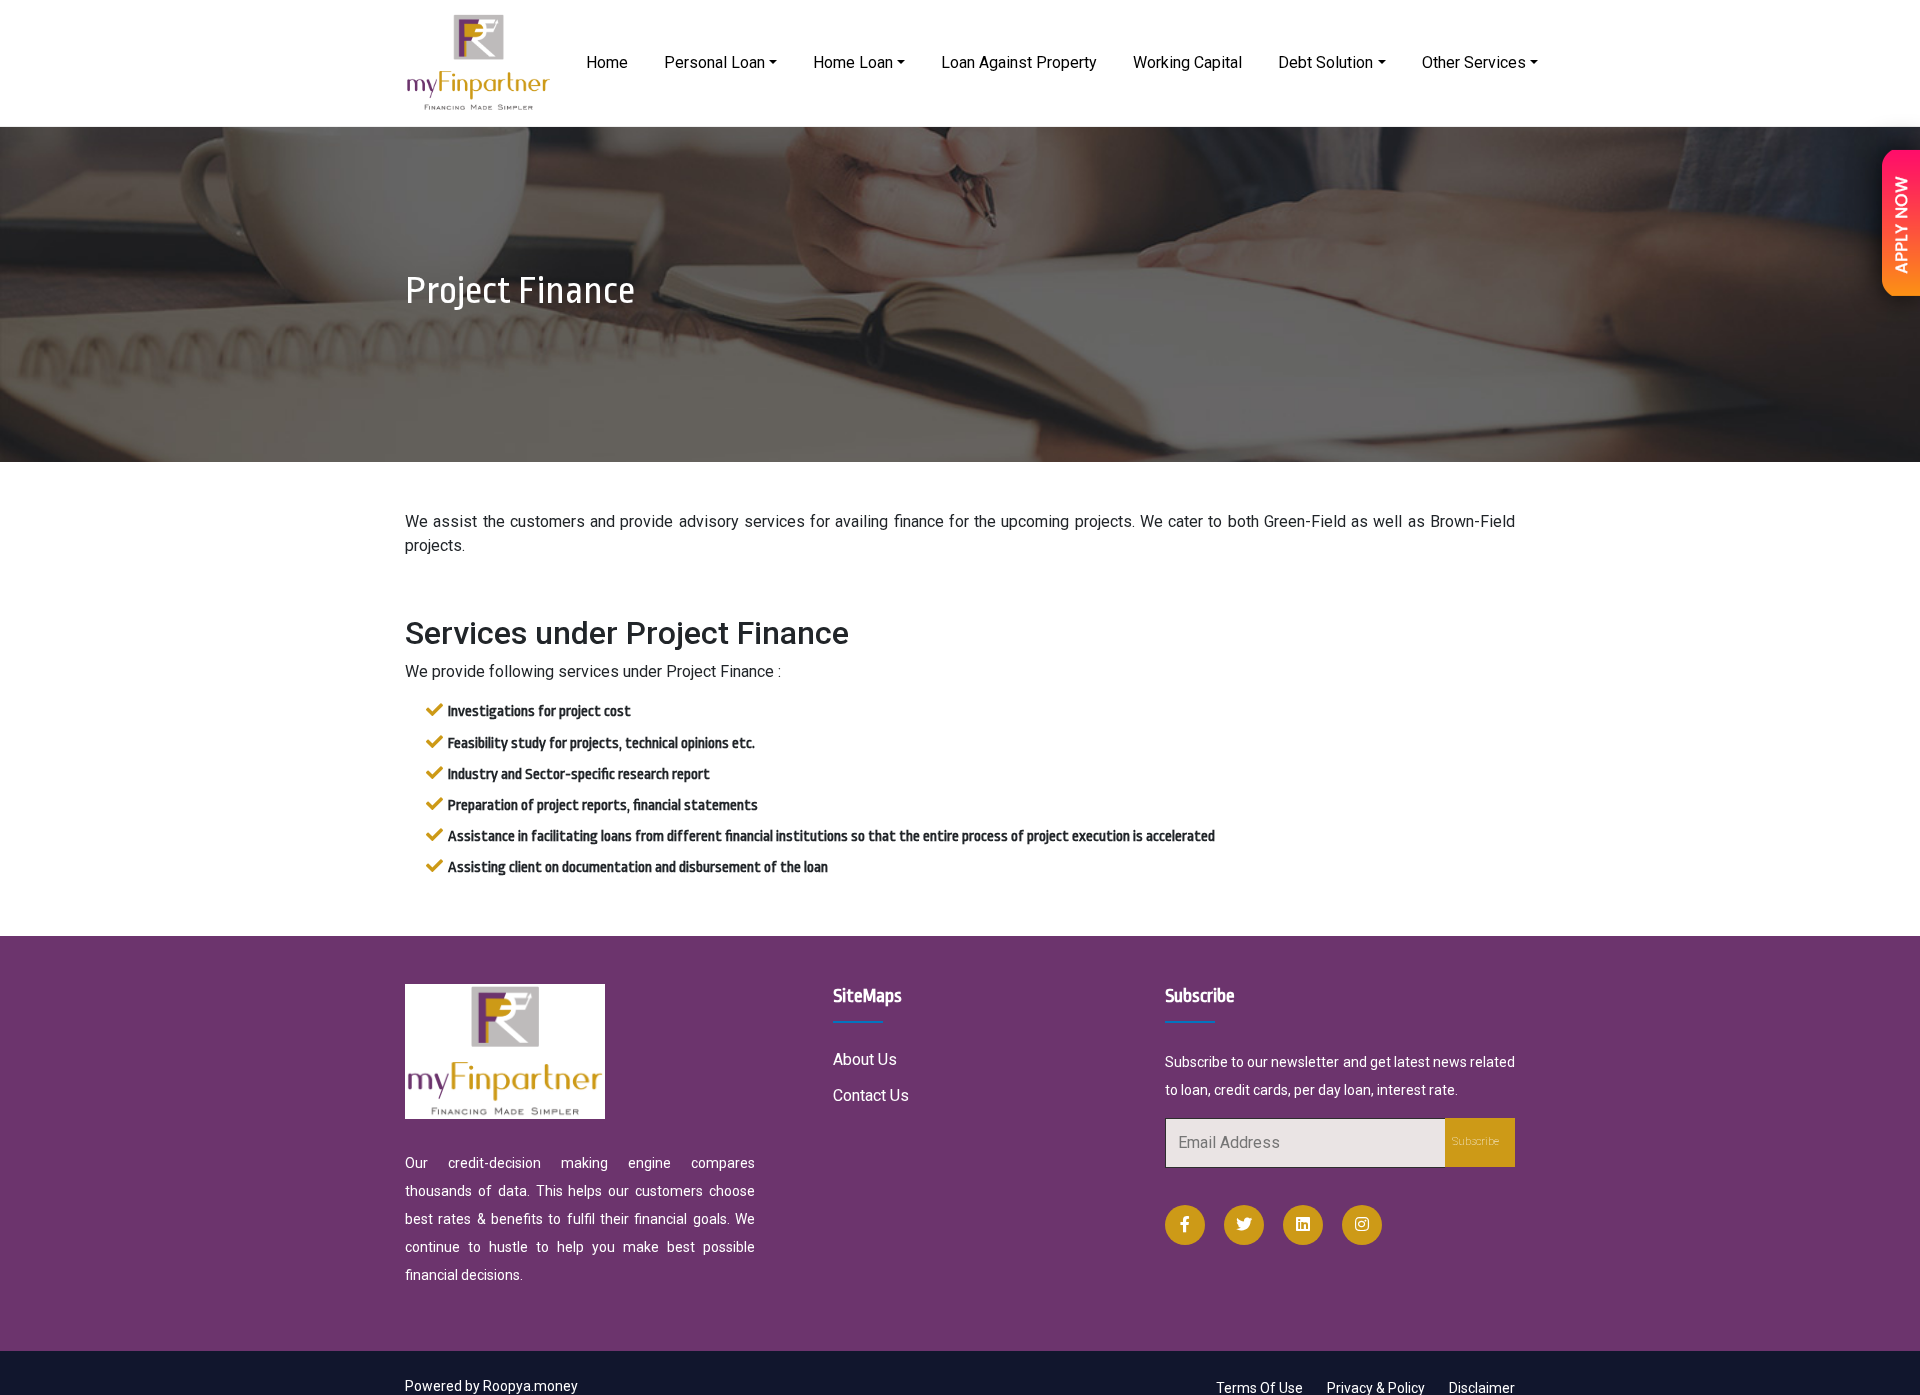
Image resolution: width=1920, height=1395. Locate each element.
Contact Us (871, 1095)
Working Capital (1187, 62)
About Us (865, 1059)
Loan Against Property (1019, 62)
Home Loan (853, 62)
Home (607, 62)
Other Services (1474, 62)
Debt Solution (1325, 62)
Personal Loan (714, 62)
